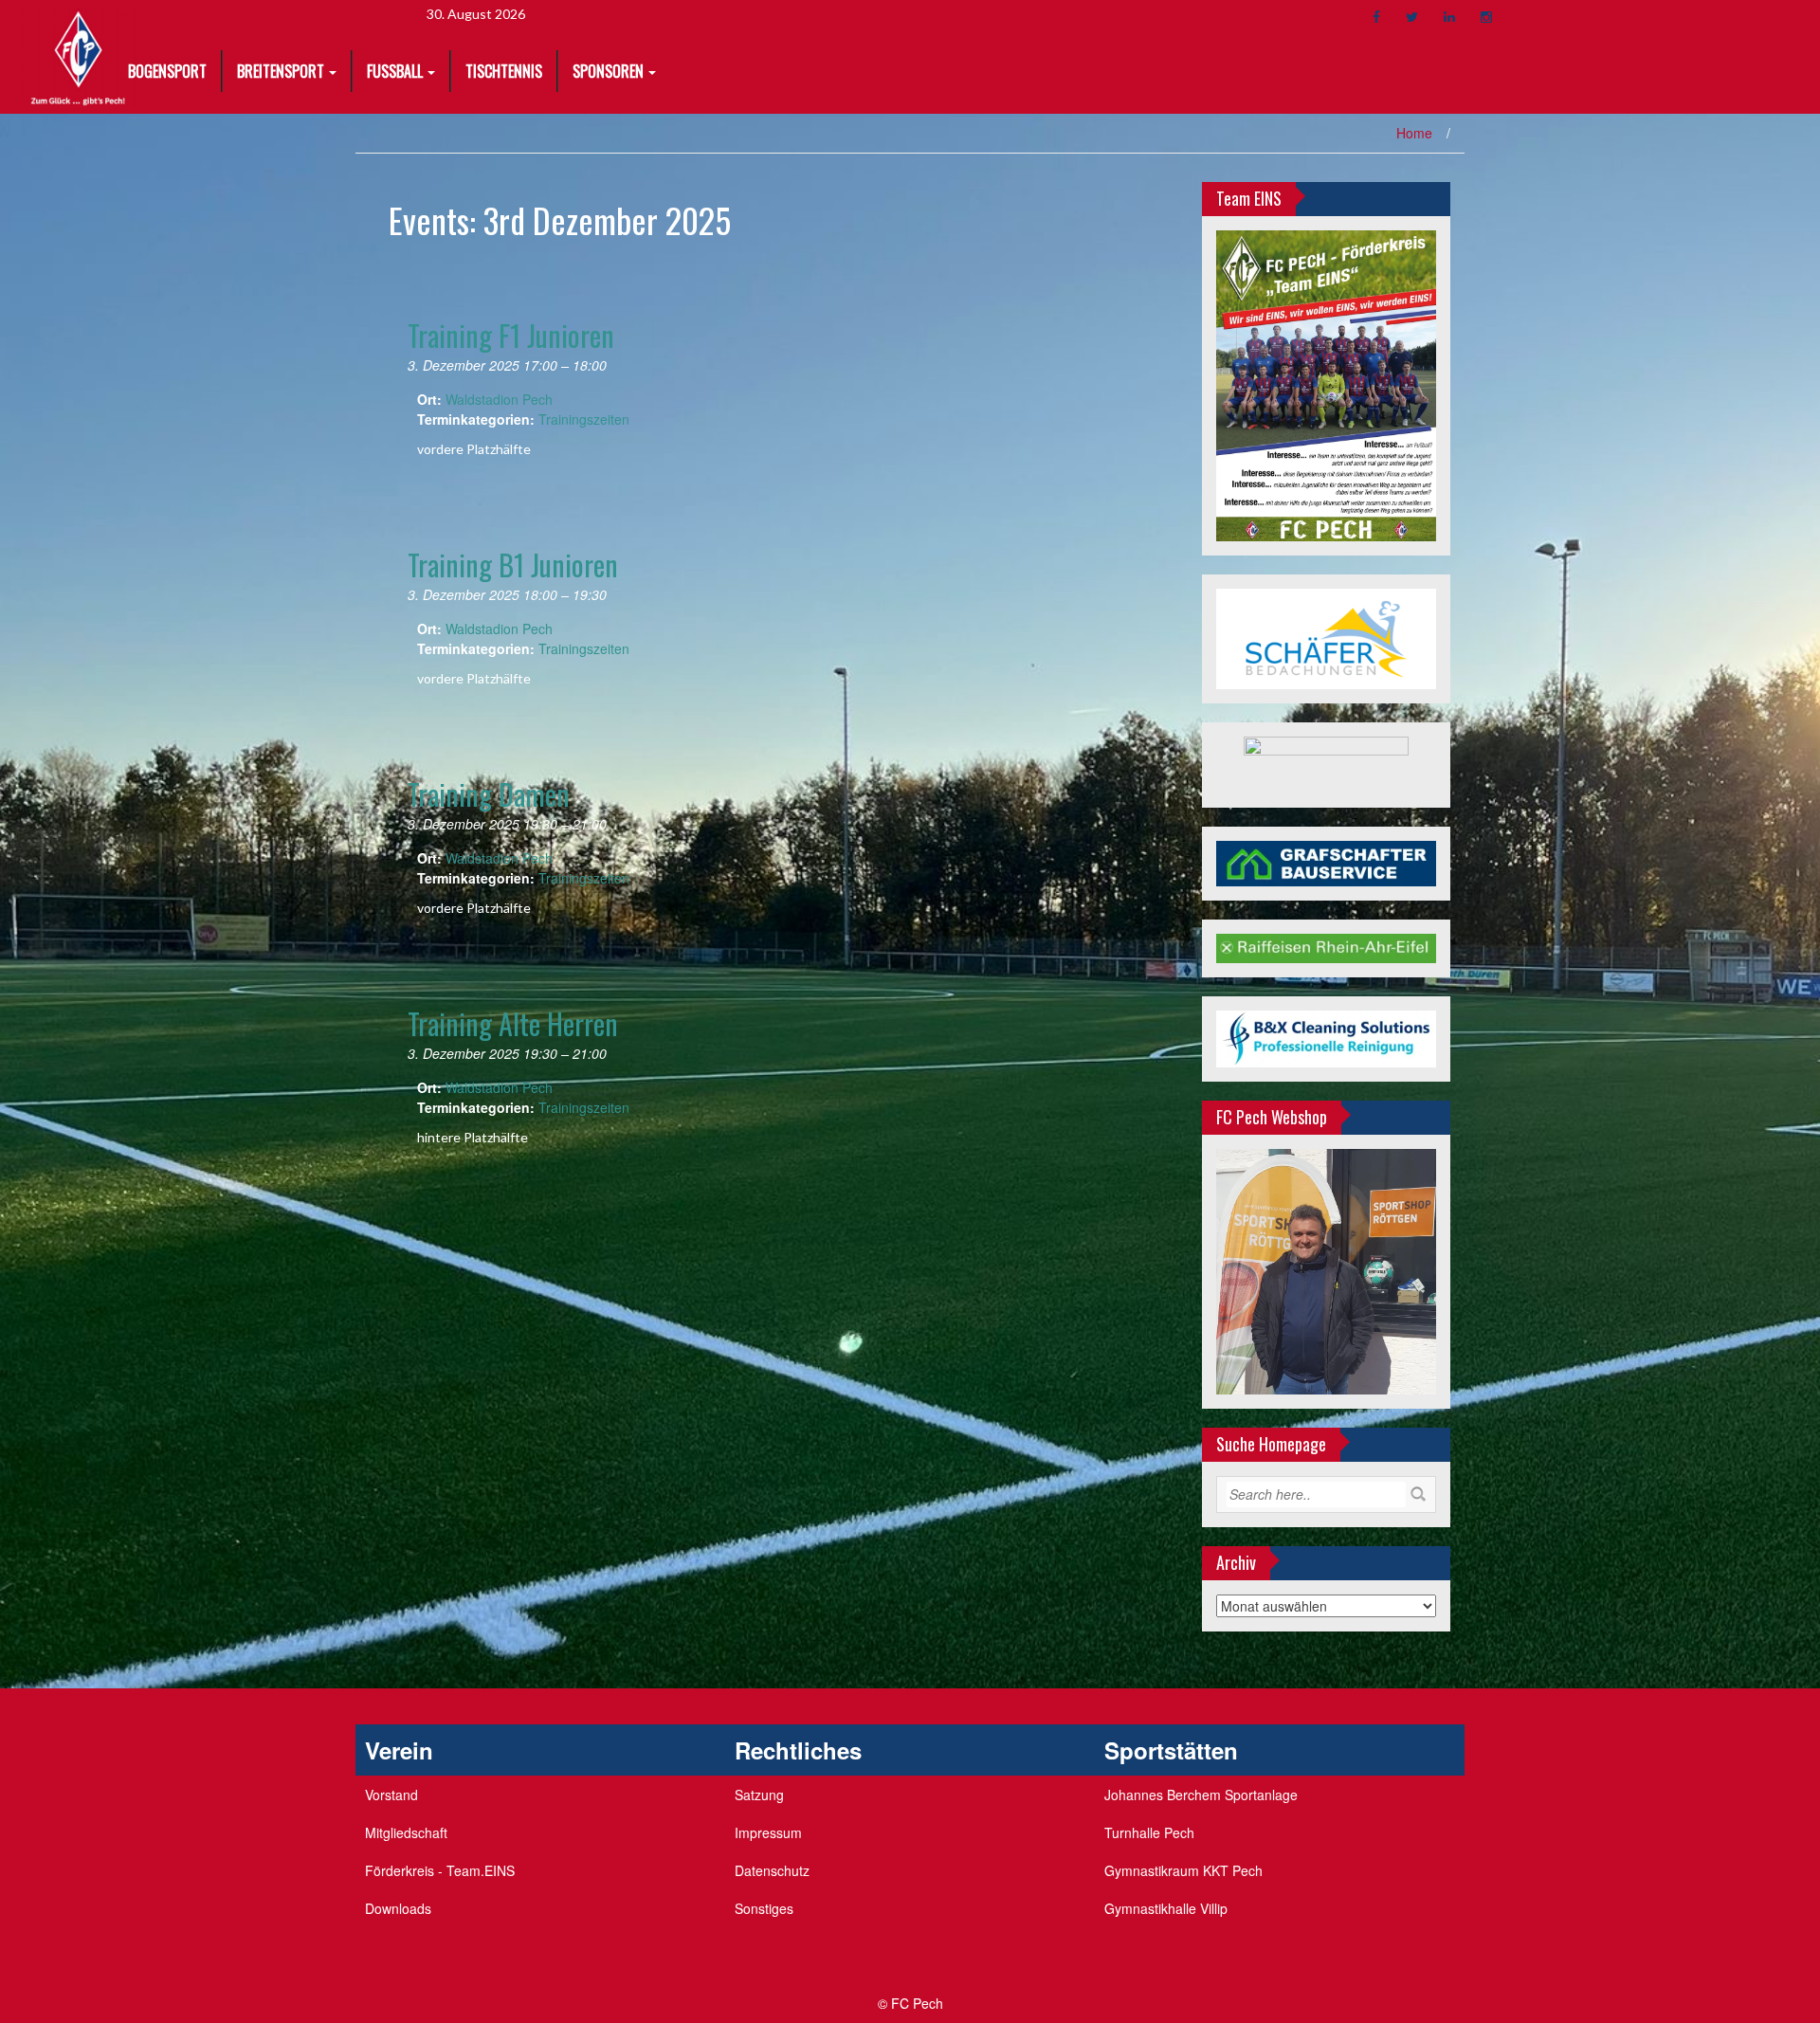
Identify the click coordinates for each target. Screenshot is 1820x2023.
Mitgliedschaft (406, 1832)
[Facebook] (1376, 17)
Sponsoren (608, 71)
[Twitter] (1412, 17)
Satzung (759, 1795)
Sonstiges (764, 1908)
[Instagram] (1486, 17)
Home (1414, 133)
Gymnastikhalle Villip (1166, 1908)
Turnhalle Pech (1149, 1832)
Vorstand (391, 1795)
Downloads (398, 1908)
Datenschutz (772, 1870)
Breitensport (281, 71)
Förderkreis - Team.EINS (440, 1870)
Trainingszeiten (584, 419)
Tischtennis (504, 71)
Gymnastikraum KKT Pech (1183, 1870)
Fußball (395, 71)
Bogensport (167, 71)
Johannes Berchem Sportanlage (1201, 1795)
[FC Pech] (78, 55)
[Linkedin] (1449, 17)
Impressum (768, 1832)
